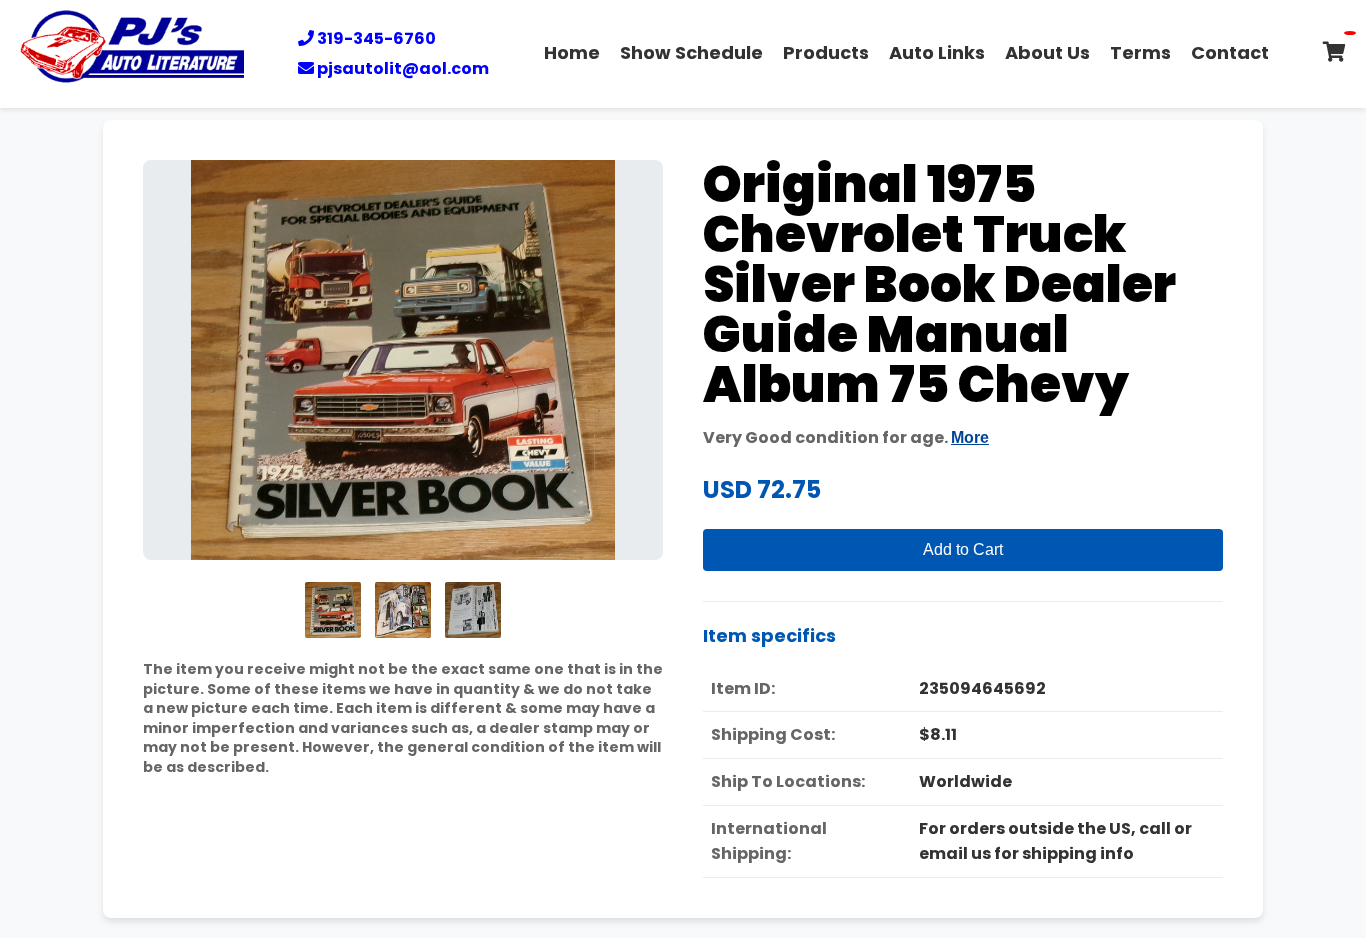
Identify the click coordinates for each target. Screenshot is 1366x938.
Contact (1230, 52)
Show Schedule (691, 52)
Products (826, 52)
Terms (1140, 52)
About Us (1047, 52)
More (970, 437)
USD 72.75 (762, 489)
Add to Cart (963, 549)
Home (572, 52)
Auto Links (937, 52)
